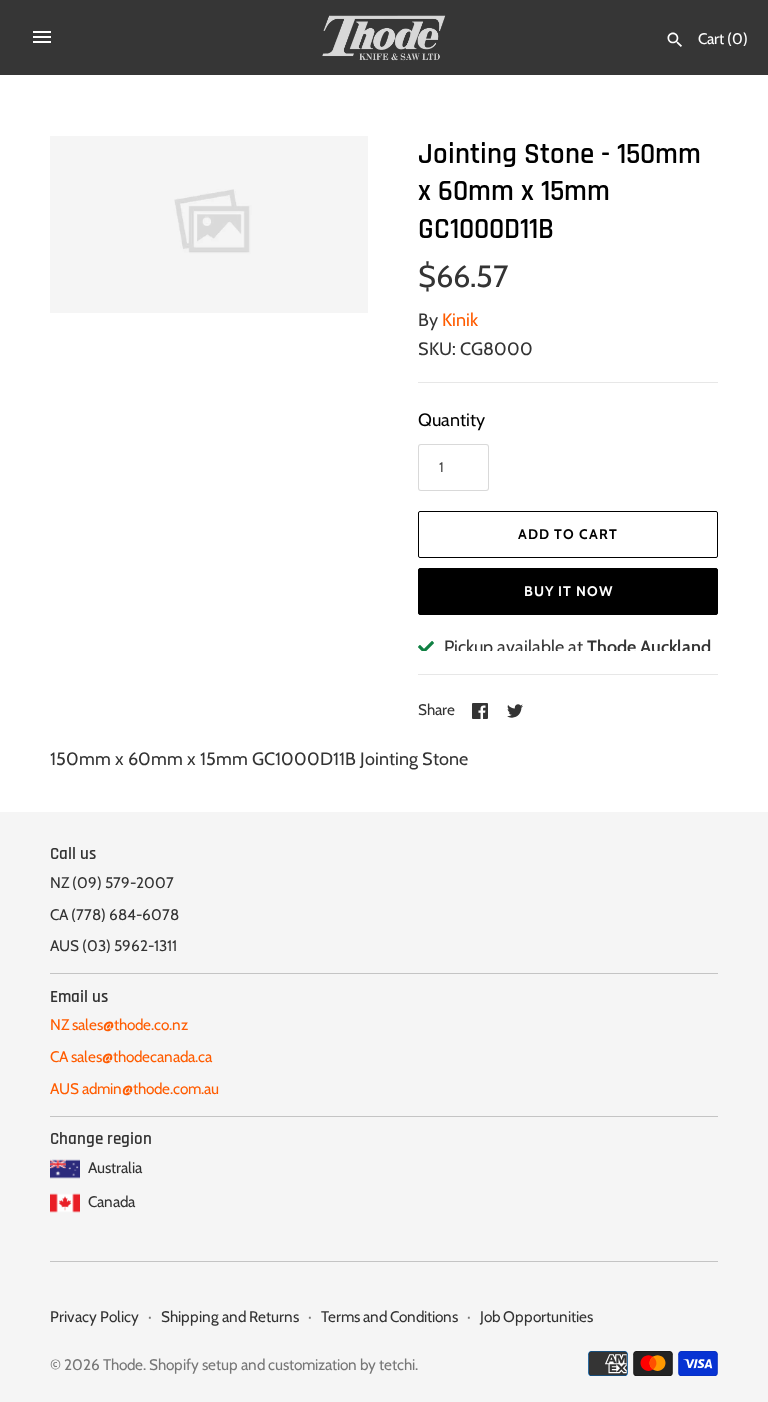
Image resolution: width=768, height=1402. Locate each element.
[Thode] (384, 37)
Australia (113, 1167)
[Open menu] (42, 37)
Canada (110, 1201)
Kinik (460, 320)
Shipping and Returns (230, 1316)
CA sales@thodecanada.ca (131, 1056)
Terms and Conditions (389, 1316)
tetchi (397, 1364)
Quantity (451, 420)
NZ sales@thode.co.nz (119, 1024)
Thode (123, 1364)
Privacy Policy (94, 1316)
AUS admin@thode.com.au (134, 1088)
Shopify (174, 1364)
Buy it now (568, 591)
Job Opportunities (536, 1316)
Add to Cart (568, 534)
